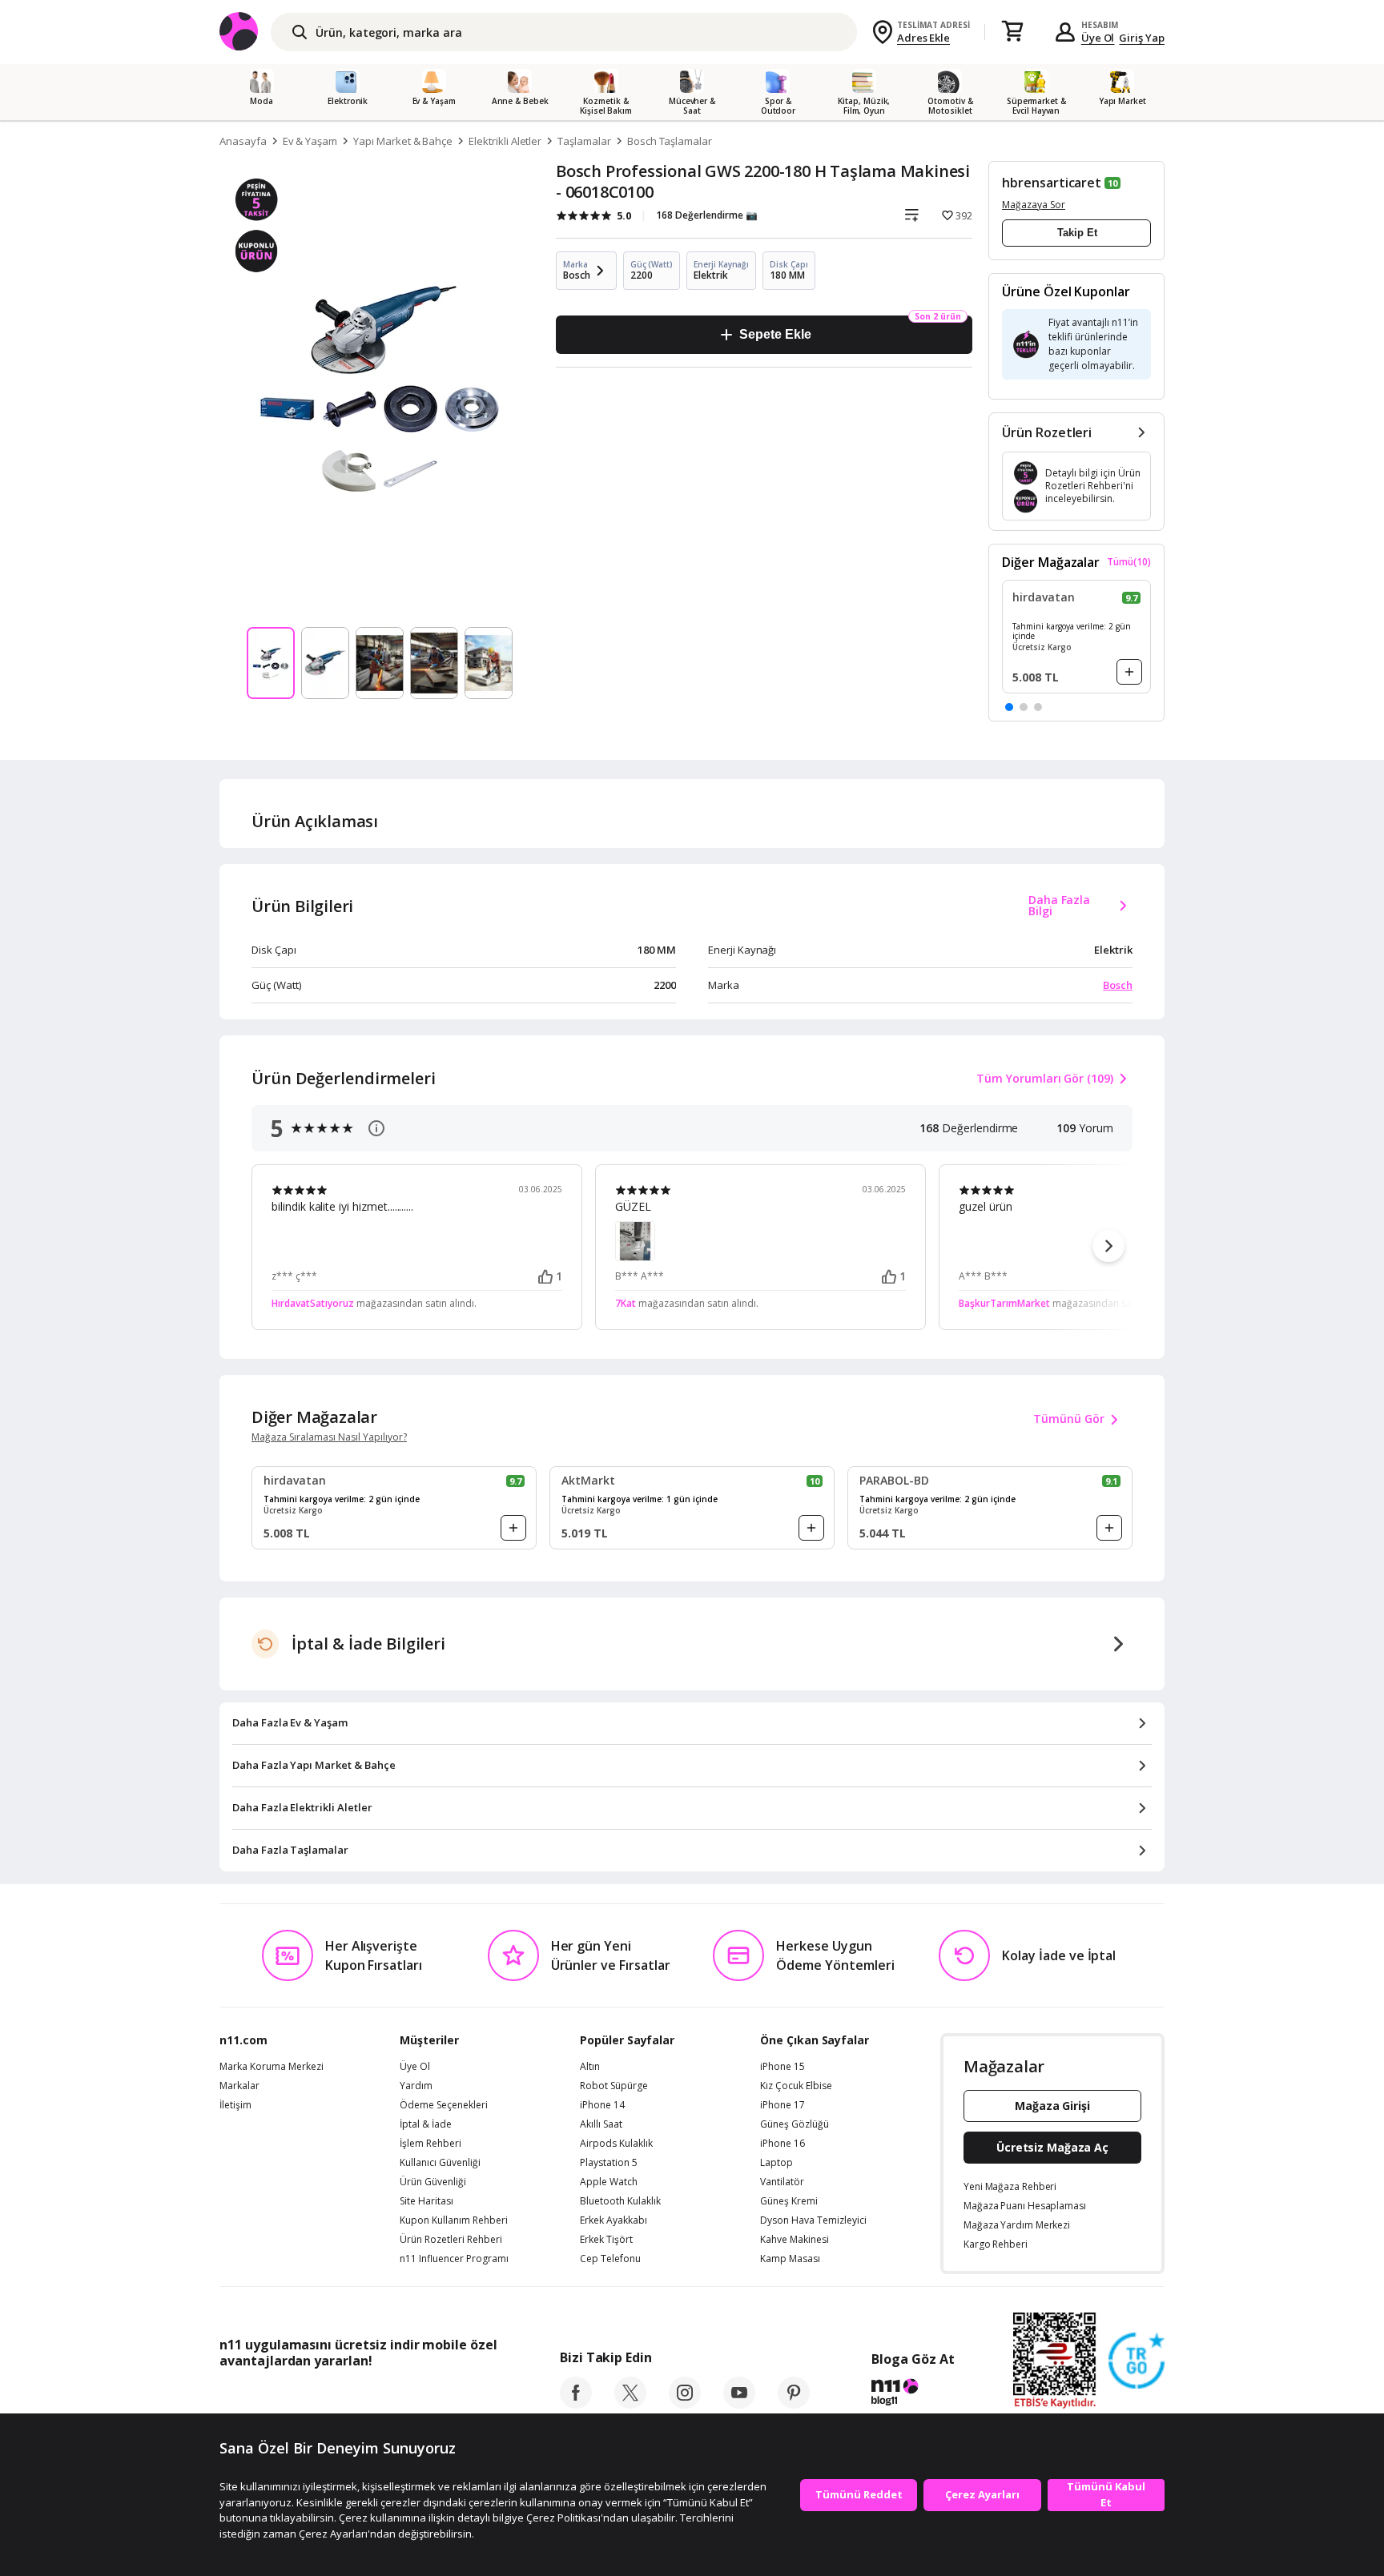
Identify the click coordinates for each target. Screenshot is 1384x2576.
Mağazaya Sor (1034, 205)
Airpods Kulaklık (616, 2144)
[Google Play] (368, 2397)
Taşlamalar (584, 141)
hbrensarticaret (1052, 183)
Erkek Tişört (606, 2240)
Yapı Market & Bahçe (403, 141)
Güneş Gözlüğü (795, 2124)
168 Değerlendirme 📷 (707, 215)
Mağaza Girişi (1052, 2106)
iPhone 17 (783, 2105)
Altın (590, 2067)
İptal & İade (426, 2124)
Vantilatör (782, 2182)
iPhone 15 (783, 2067)
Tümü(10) (1129, 562)
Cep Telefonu (610, 2259)
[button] (1009, 707)
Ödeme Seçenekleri (444, 2105)
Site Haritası (426, 2201)
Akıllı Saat (601, 2124)
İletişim (235, 2105)
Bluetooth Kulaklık (620, 2201)
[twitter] (630, 2404)
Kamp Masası (790, 2259)
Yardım (416, 2086)
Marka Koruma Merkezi (272, 2067)
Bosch (1118, 985)
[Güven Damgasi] (1137, 2361)
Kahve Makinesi (795, 2240)
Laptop (776, 2163)
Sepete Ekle (775, 334)
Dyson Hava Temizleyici (813, 2220)
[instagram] (685, 2404)
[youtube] (739, 2404)
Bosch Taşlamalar (670, 141)
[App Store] (269, 2397)
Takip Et (1077, 233)
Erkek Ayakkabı (614, 2220)
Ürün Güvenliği (433, 2182)
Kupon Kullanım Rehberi (454, 2220)
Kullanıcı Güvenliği (440, 2163)
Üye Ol (1098, 38)
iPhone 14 (602, 2105)
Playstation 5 (609, 2163)
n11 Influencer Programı (454, 2259)
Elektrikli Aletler (505, 141)
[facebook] (576, 2404)
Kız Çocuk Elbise (796, 2086)
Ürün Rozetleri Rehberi (451, 2240)
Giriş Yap (1142, 38)
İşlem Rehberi (430, 2144)
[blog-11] (913, 2394)
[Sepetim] (1012, 32)
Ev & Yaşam (310, 141)
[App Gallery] (460, 2397)
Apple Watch (609, 2182)
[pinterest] (794, 2404)
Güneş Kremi (789, 2201)
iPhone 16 (783, 2144)
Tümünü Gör (1069, 1419)
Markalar (239, 2086)
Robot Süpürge (614, 2086)
